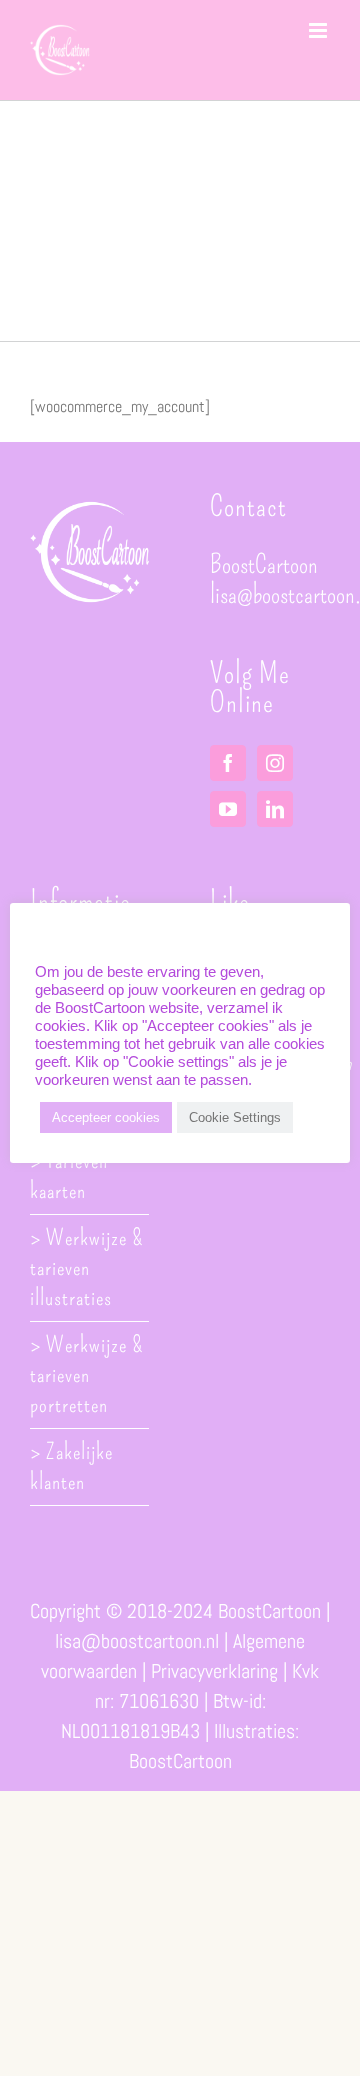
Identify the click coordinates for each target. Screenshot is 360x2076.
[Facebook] (228, 763)
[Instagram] (275, 763)
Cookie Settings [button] (235, 1117)
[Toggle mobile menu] (319, 30)
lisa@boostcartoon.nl (137, 1641)
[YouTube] (228, 809)
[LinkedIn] (275, 809)
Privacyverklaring (214, 1671)
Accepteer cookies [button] (106, 1117)
